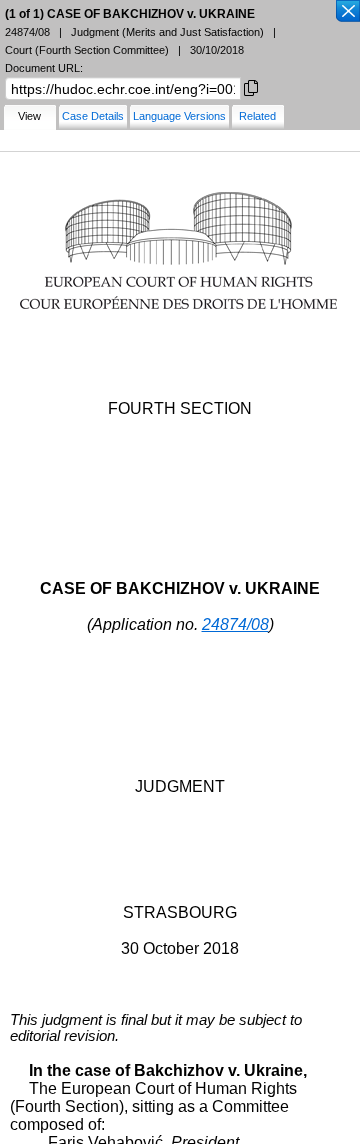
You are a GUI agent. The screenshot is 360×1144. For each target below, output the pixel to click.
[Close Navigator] (347, 12)
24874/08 (235, 624)
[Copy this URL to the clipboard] (251, 86)
